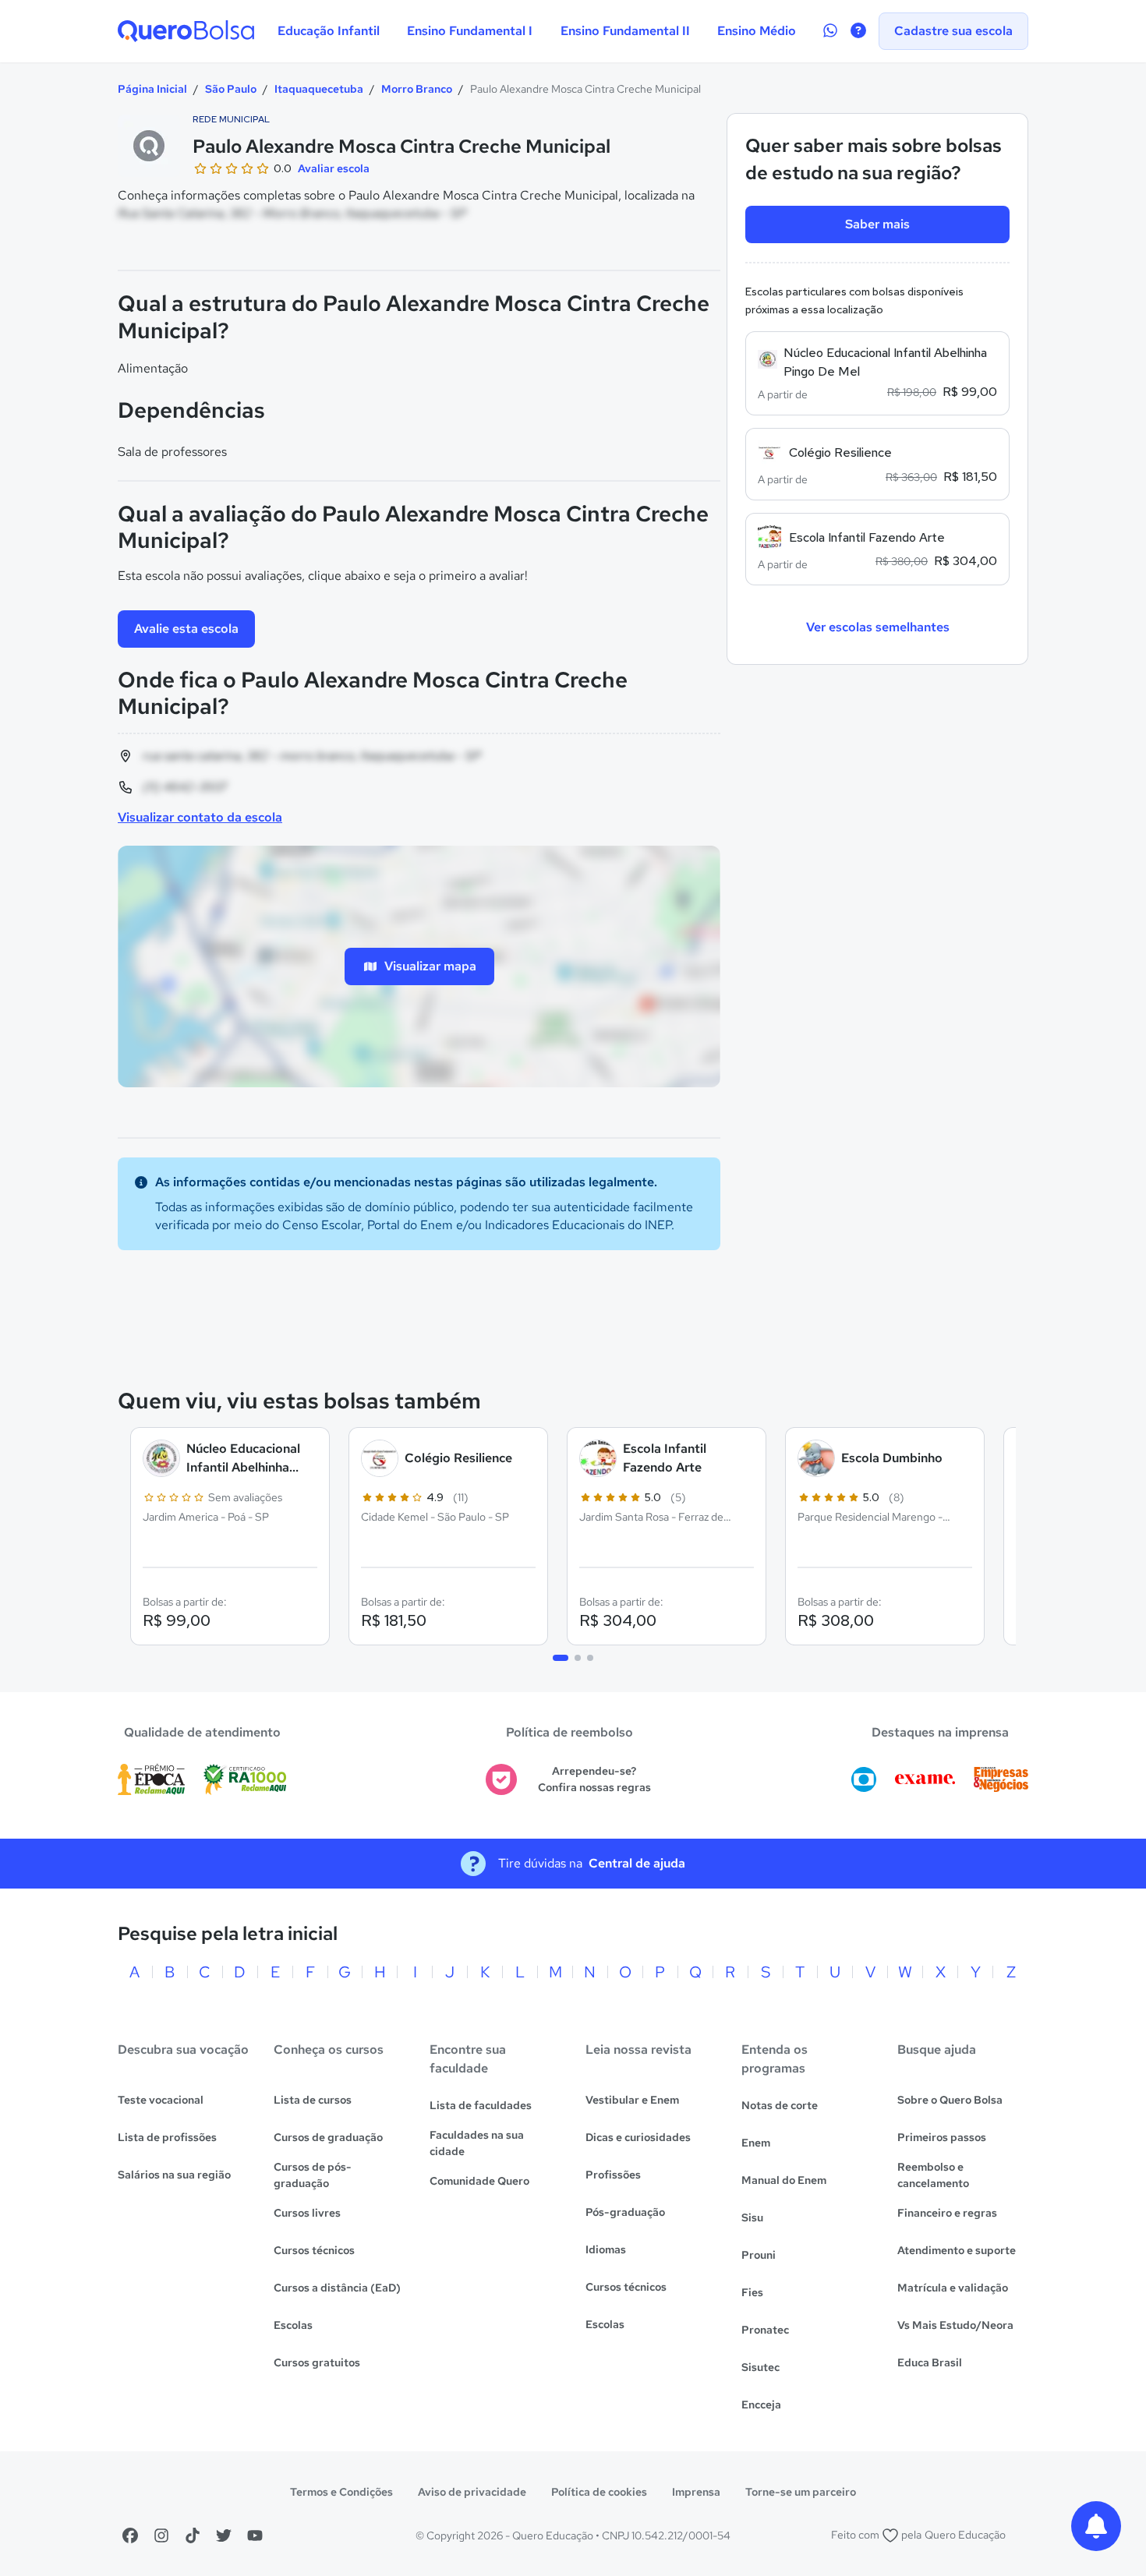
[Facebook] (130, 2535)
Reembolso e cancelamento (933, 2175)
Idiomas (606, 2249)
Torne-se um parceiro (801, 2492)
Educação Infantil (329, 31)
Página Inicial (152, 89)
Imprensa (696, 2492)
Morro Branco (417, 89)
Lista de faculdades (481, 2105)
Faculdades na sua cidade (477, 2143)
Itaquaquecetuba (319, 89)
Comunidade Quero (479, 2181)
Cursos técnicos (314, 2250)
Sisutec (760, 2367)
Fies (752, 2292)
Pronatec (765, 2330)
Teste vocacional (161, 2100)
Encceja (761, 2405)
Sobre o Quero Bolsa (950, 2100)
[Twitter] (224, 2535)
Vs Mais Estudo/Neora (955, 2325)
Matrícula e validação (953, 2288)
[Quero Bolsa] (186, 31)
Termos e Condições (341, 2492)
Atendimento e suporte (957, 2250)
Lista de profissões (167, 2137)
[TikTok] (193, 2535)
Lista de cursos (313, 2100)
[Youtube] (255, 2535)
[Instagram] (161, 2535)
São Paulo (231, 89)
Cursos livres (307, 2213)
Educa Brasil (930, 2362)
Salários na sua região (174, 2175)
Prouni (759, 2255)
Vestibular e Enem (632, 2100)
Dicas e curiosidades (638, 2137)
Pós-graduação (625, 2212)
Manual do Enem (784, 2180)
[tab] (561, 1658)
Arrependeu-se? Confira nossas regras (594, 1779)
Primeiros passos (942, 2137)
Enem (756, 2143)
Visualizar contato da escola (200, 817)
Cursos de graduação (328, 2137)
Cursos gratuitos (317, 2362)
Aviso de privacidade (472, 2492)
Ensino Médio (757, 31)
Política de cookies (599, 2492)
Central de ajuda (637, 1863)
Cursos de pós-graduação (313, 2175)
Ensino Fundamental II (625, 31)
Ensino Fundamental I (470, 31)
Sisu (752, 2217)
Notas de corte (780, 2105)
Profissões (613, 2175)
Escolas (293, 2325)
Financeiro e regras (947, 2213)
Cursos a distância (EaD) (337, 2288)
